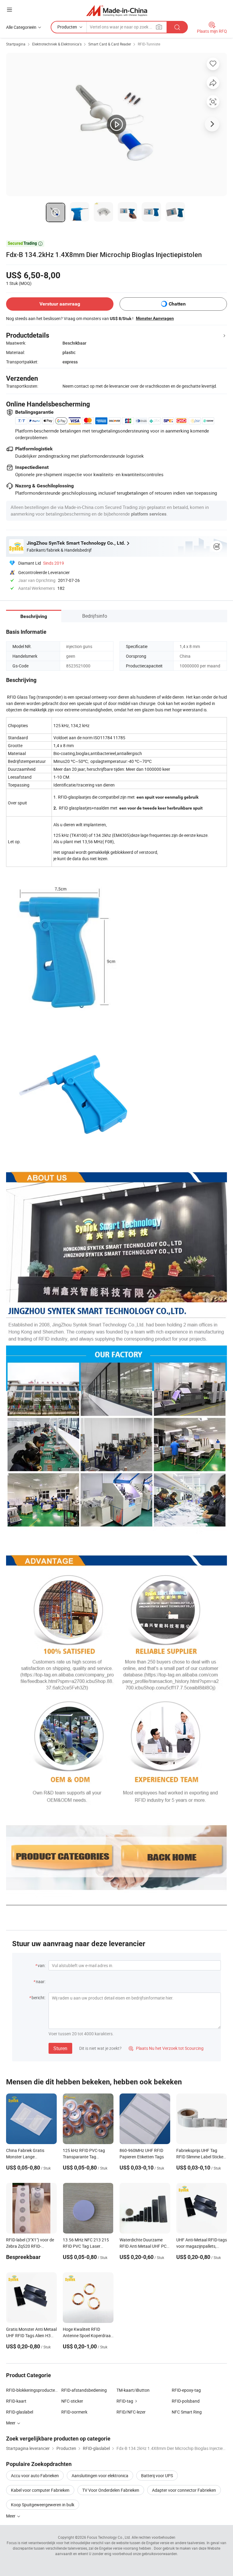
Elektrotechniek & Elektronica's (57, 44)
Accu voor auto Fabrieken (35, 2476)
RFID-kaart (16, 2401)
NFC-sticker (72, 2401)
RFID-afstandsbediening (84, 2390)
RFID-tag (125, 2401)
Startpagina (16, 44)
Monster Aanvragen (155, 318)
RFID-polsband (186, 2401)
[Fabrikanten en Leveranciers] (117, 10)
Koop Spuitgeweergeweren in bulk (43, 2505)
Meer (11, 2516)
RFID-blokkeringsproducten (32, 2390)
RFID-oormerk (74, 2412)
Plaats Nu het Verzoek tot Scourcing (166, 2048)
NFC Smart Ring (187, 2412)
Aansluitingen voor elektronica (100, 2476)
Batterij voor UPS (157, 2476)
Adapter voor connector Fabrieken (184, 2490)
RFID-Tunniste (149, 44)
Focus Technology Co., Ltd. (109, 2537)
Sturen (60, 2048)
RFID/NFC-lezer (131, 2412)
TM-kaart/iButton (133, 2390)
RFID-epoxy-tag (186, 2390)
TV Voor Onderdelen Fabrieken (111, 2490)
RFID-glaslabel (20, 2412)
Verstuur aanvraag (60, 304)
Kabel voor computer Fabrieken (40, 2490)
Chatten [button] (177, 304)
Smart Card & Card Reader (110, 44)
